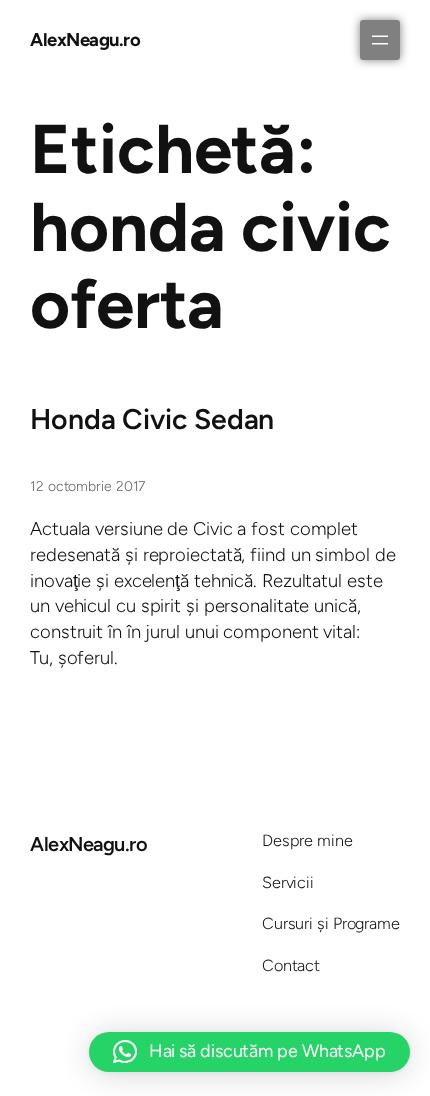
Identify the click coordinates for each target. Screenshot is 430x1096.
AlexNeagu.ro (85, 39)
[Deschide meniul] (380, 40)
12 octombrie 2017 (87, 486)
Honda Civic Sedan (152, 419)
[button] (249, 1052)
